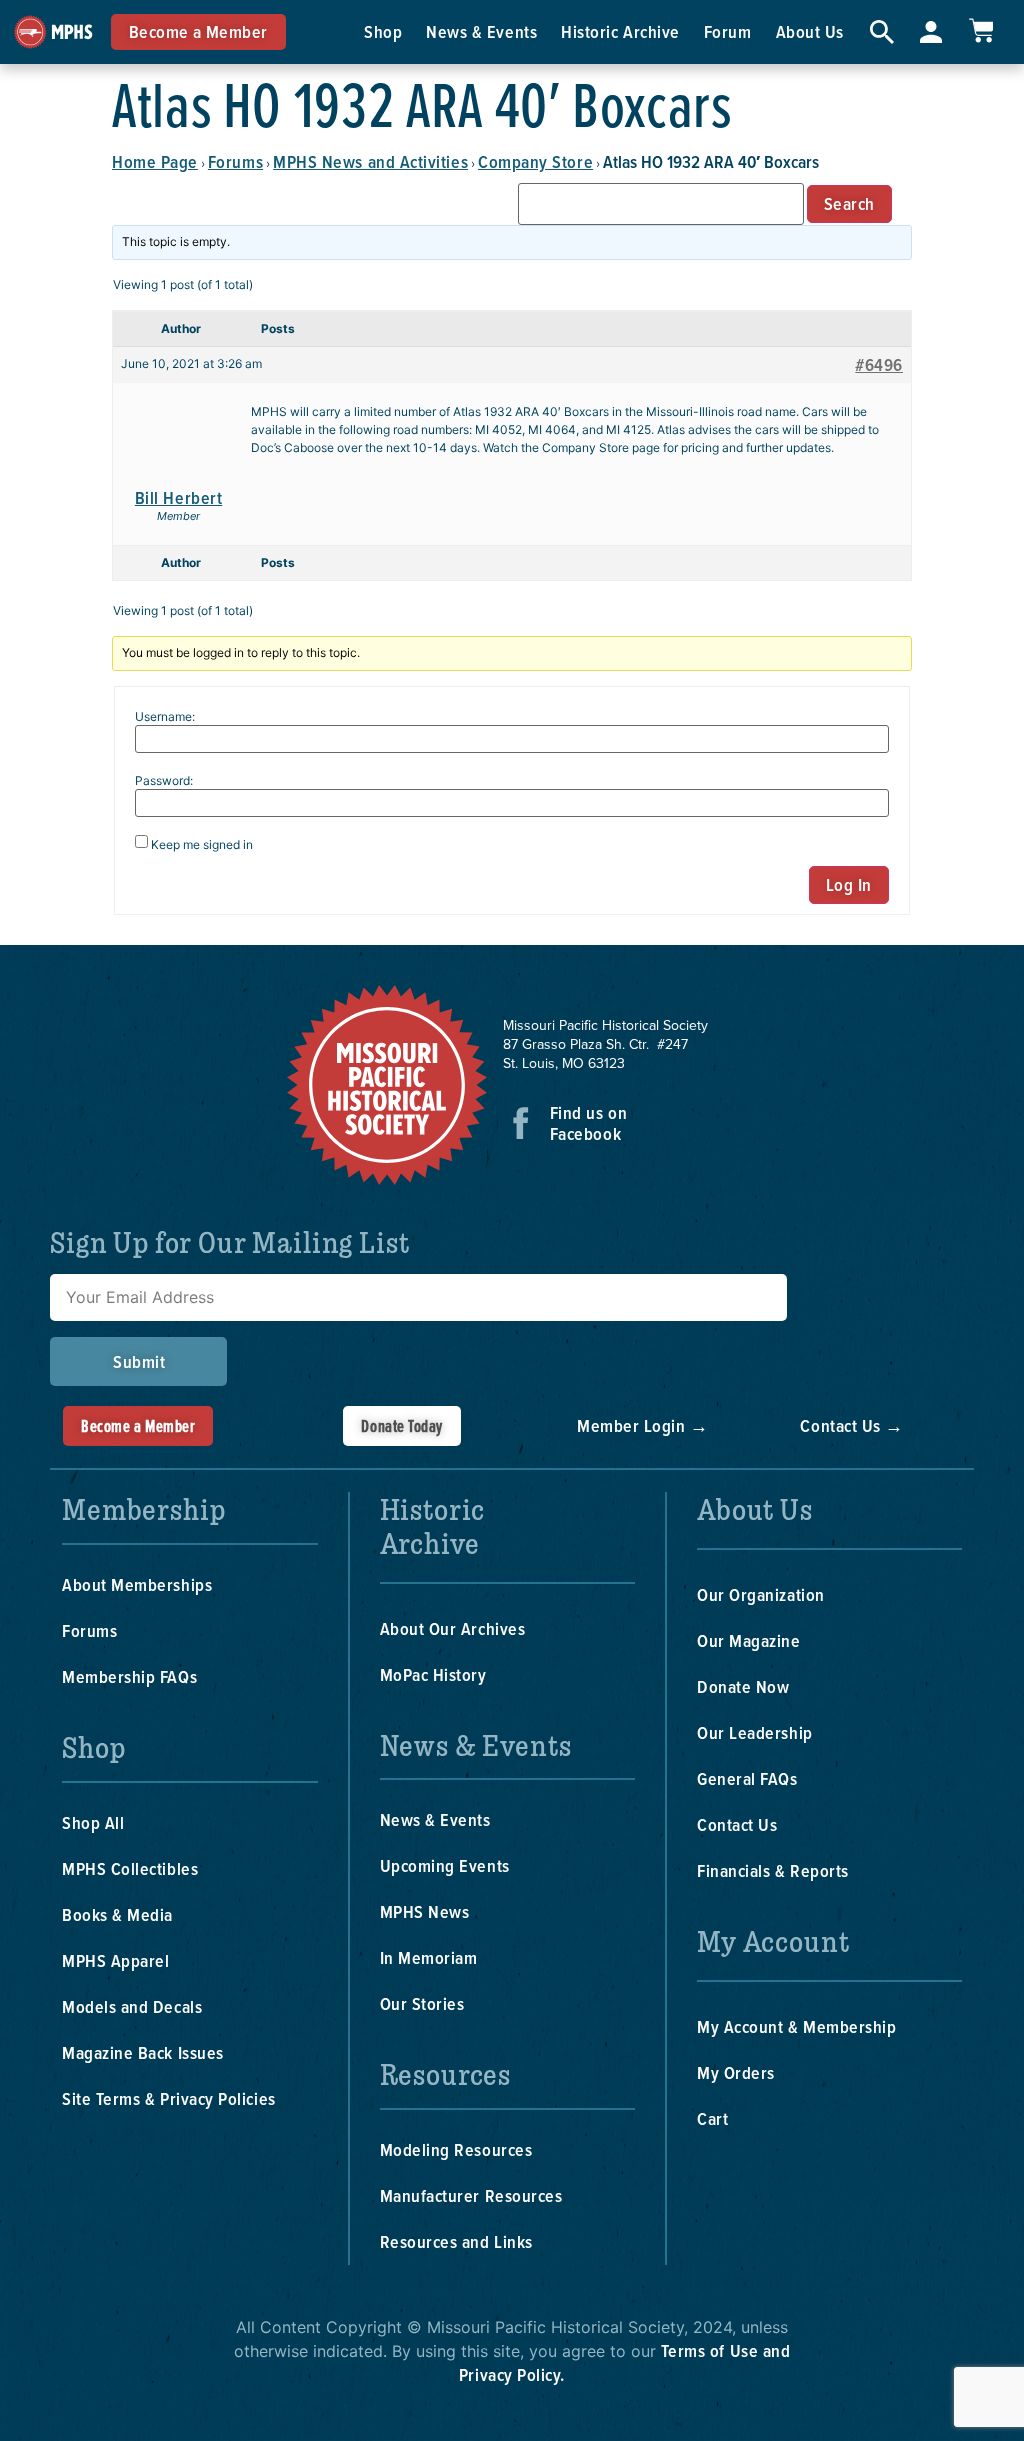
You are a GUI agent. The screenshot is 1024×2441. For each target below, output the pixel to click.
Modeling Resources (456, 2149)
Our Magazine (748, 1640)
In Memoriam (429, 1957)
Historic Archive (620, 31)
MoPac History (433, 1674)
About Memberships (137, 1584)
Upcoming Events (445, 1865)
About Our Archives (453, 1628)
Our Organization (761, 1594)
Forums (235, 161)
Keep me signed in (202, 845)
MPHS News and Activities (370, 161)
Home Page (155, 161)
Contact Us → (851, 1425)
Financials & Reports (773, 1870)
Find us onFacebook (588, 1123)
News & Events (481, 31)
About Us (810, 31)
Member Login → (643, 1425)
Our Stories (422, 2003)
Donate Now (743, 1686)
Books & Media (117, 1914)
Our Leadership (755, 1732)
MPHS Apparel (115, 1960)
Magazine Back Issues (143, 2052)
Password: (164, 781)
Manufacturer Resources (471, 2195)
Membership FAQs (129, 1676)
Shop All (93, 1822)
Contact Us (737, 1824)
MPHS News (425, 1911)
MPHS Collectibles (130, 1868)
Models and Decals (132, 2006)
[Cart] (981, 30)
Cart (712, 2118)
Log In (849, 884)
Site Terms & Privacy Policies (169, 2098)
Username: (165, 717)
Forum (728, 31)
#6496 (879, 365)
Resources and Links (456, 2241)
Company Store (535, 161)
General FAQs (747, 1778)
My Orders (736, 2072)
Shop (383, 31)
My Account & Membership (796, 2026)
